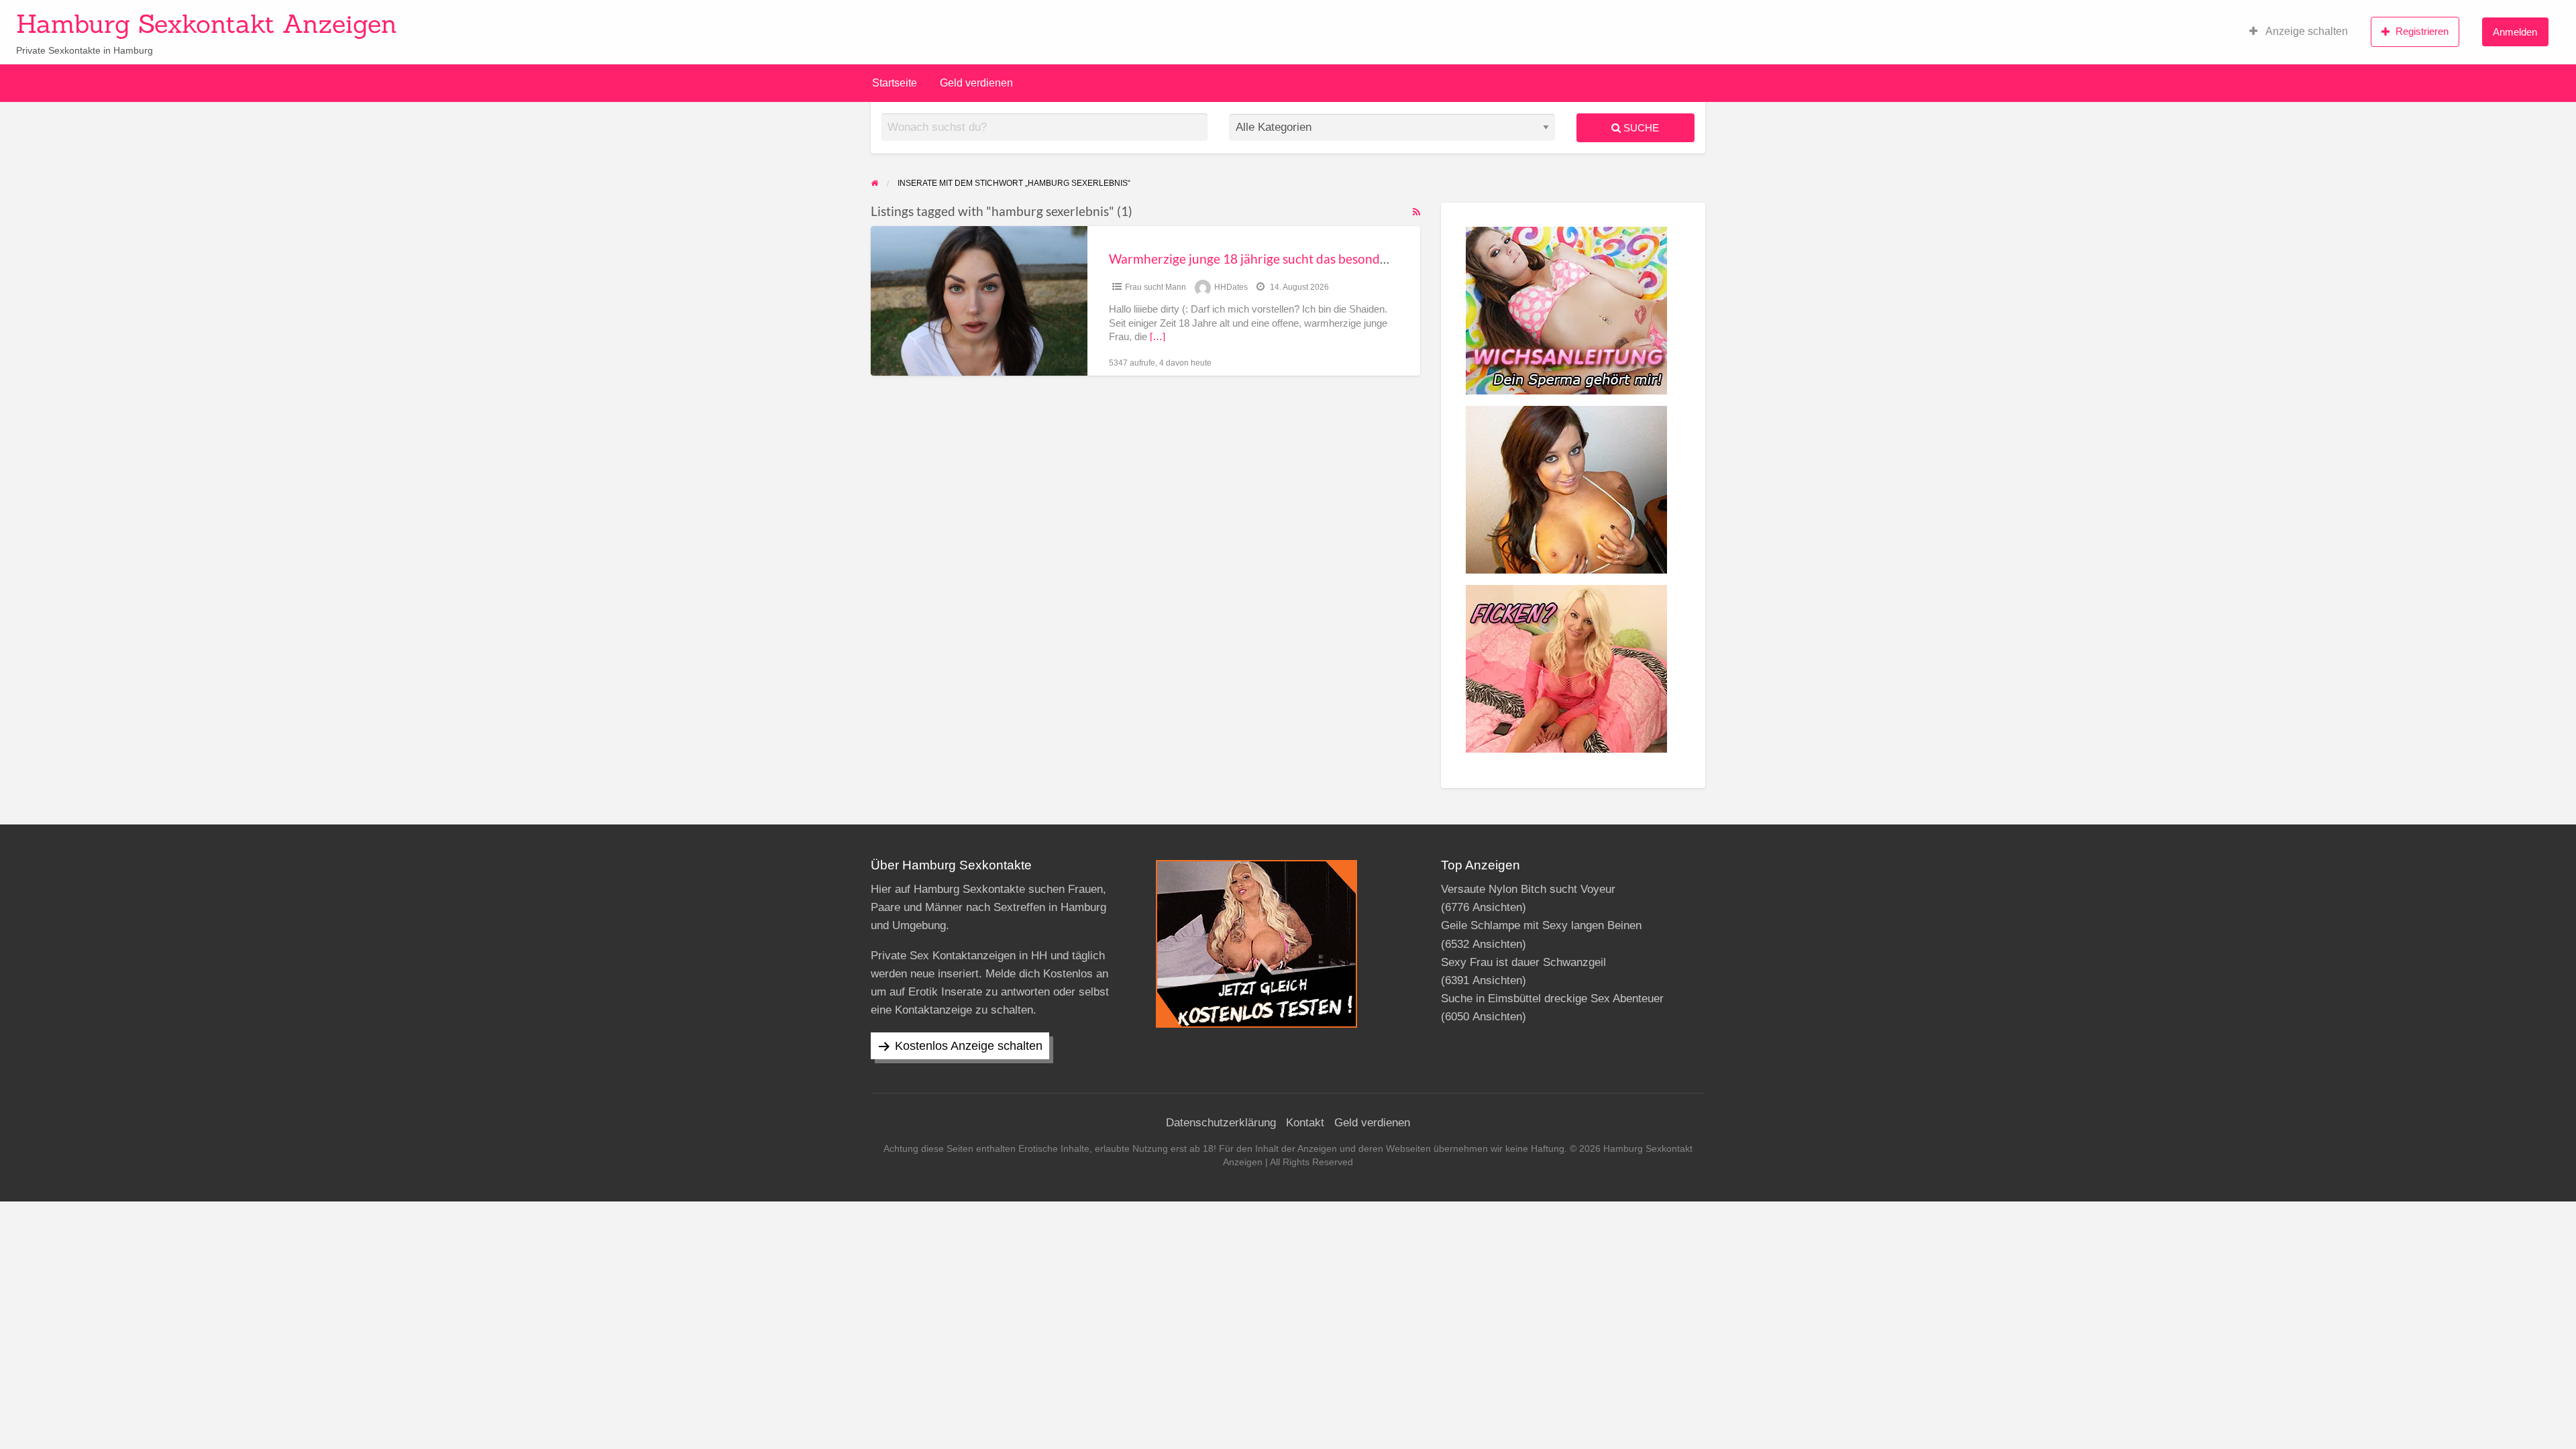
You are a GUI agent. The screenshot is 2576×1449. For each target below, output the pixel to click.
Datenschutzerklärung (1221, 1123)
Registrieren (2422, 31)
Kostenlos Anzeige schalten (969, 1046)
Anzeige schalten (2306, 31)
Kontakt (1305, 1123)
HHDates (1231, 287)
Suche (1640, 128)
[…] (1158, 337)
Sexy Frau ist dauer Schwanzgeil (1523, 962)
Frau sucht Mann (1156, 287)
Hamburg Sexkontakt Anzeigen (207, 23)
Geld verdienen (976, 83)
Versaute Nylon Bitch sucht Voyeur (1528, 889)
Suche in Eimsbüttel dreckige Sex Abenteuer (1552, 999)
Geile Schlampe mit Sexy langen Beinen (1541, 925)
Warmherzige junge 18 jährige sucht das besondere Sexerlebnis (1287, 259)
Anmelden (2515, 32)
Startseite (895, 83)
